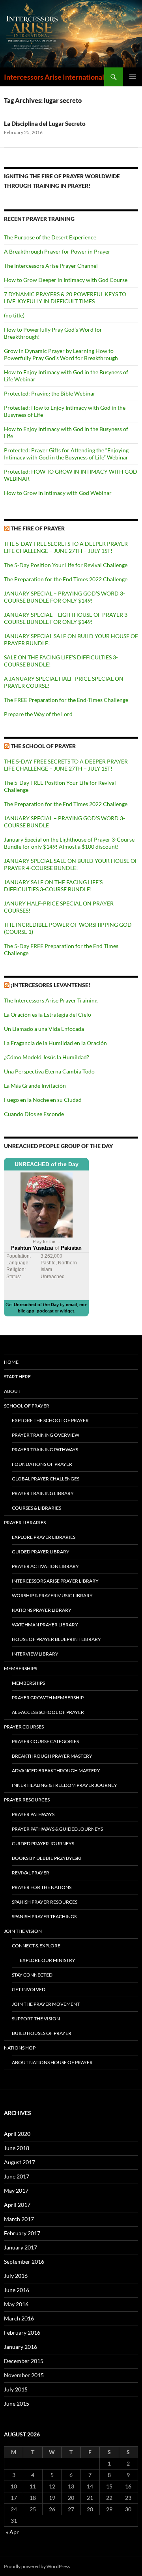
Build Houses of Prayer (42, 2033)
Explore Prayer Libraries (44, 1537)
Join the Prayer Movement (46, 2004)
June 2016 (17, 2290)
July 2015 (16, 2389)
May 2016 (16, 2304)
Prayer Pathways (33, 1814)
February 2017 (22, 2233)
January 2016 (21, 2347)
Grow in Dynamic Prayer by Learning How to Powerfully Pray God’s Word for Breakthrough (61, 354)
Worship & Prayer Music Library (52, 1595)
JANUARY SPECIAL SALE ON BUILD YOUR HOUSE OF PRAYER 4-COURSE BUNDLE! (71, 864)
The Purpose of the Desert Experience (50, 237)
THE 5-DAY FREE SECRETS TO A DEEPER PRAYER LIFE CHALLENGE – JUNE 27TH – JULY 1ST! (66, 547)
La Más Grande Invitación (35, 1085)
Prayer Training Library (43, 1493)
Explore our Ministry (48, 1960)
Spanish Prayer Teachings (44, 1916)
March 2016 (19, 2318)
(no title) (14, 315)
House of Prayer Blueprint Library (56, 1639)
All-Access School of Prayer (48, 1712)
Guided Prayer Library (41, 1552)
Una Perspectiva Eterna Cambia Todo (49, 1071)
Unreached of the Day (36, 1305)
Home (11, 1362)
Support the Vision (36, 2019)
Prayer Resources (27, 1800)
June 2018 (17, 2148)
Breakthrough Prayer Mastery (52, 1756)
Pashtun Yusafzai (32, 1248)
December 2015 (24, 2361)
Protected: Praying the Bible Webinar (50, 393)
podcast (45, 1311)
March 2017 (19, 2219)
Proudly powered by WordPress (37, 2566)
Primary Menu (133, 77)
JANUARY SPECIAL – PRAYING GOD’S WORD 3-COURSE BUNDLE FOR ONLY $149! (64, 597)
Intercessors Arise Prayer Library (55, 1581)
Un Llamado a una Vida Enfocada (44, 1029)
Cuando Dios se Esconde (34, 1114)
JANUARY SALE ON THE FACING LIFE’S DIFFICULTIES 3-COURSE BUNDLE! (53, 886)
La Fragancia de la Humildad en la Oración (55, 1043)
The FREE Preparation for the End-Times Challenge (66, 700)
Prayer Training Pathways (45, 1449)
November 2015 (24, 2375)
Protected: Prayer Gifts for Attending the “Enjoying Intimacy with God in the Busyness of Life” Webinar (66, 454)
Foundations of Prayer (42, 1464)
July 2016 (16, 2276)
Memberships (21, 1668)
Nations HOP (20, 2048)
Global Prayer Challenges (46, 1479)
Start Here (17, 1377)
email (71, 1305)
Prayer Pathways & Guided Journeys (57, 1829)
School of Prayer (27, 1406)
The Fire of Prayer (38, 528)
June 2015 (17, 2403)
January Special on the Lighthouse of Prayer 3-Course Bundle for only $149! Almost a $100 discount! (69, 843)
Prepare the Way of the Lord (38, 714)
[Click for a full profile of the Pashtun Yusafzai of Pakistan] (47, 1205)
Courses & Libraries (36, 1508)
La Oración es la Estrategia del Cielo (48, 1015)
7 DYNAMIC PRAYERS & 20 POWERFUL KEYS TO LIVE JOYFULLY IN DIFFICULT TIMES (65, 298)
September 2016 (24, 2261)
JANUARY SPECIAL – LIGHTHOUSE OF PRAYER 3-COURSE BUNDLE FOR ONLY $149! (67, 618)
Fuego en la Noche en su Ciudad (43, 1100)
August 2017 (20, 2162)
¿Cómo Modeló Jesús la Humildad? (47, 1057)
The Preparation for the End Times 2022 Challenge (66, 579)
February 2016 (22, 2332)
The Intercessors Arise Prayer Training (51, 1000)
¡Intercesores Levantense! (50, 985)
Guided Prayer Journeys (43, 1843)
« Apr (12, 2532)
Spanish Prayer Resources (45, 1902)
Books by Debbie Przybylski (47, 1858)
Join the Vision (23, 1931)
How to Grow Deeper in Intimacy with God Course (66, 280)
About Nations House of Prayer (52, 2062)
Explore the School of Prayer (50, 1420)
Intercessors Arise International (54, 77)
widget (67, 1311)
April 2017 (17, 2205)
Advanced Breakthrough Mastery (56, 1771)
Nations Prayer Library (42, 1610)
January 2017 (21, 2247)
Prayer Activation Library (45, 1566)
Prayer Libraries (25, 1522)
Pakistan (71, 1248)
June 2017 (17, 2176)
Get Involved (29, 1989)
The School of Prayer (43, 746)
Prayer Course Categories (45, 1741)
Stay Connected (32, 1975)
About (12, 1391)
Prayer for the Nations (42, 1887)
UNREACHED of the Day (47, 1164)
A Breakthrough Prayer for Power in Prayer (57, 251)
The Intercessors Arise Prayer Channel (51, 266)
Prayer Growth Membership (48, 1698)
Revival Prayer (31, 1873)
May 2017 (16, 2191)
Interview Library (35, 1654)
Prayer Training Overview (46, 1435)
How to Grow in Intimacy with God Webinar (58, 493)
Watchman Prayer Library (45, 1625)
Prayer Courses (24, 1727)
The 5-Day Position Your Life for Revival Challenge (66, 565)
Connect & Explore (36, 1946)
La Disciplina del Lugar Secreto (45, 123)
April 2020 (17, 2134)
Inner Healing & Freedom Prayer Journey (64, 1785)
